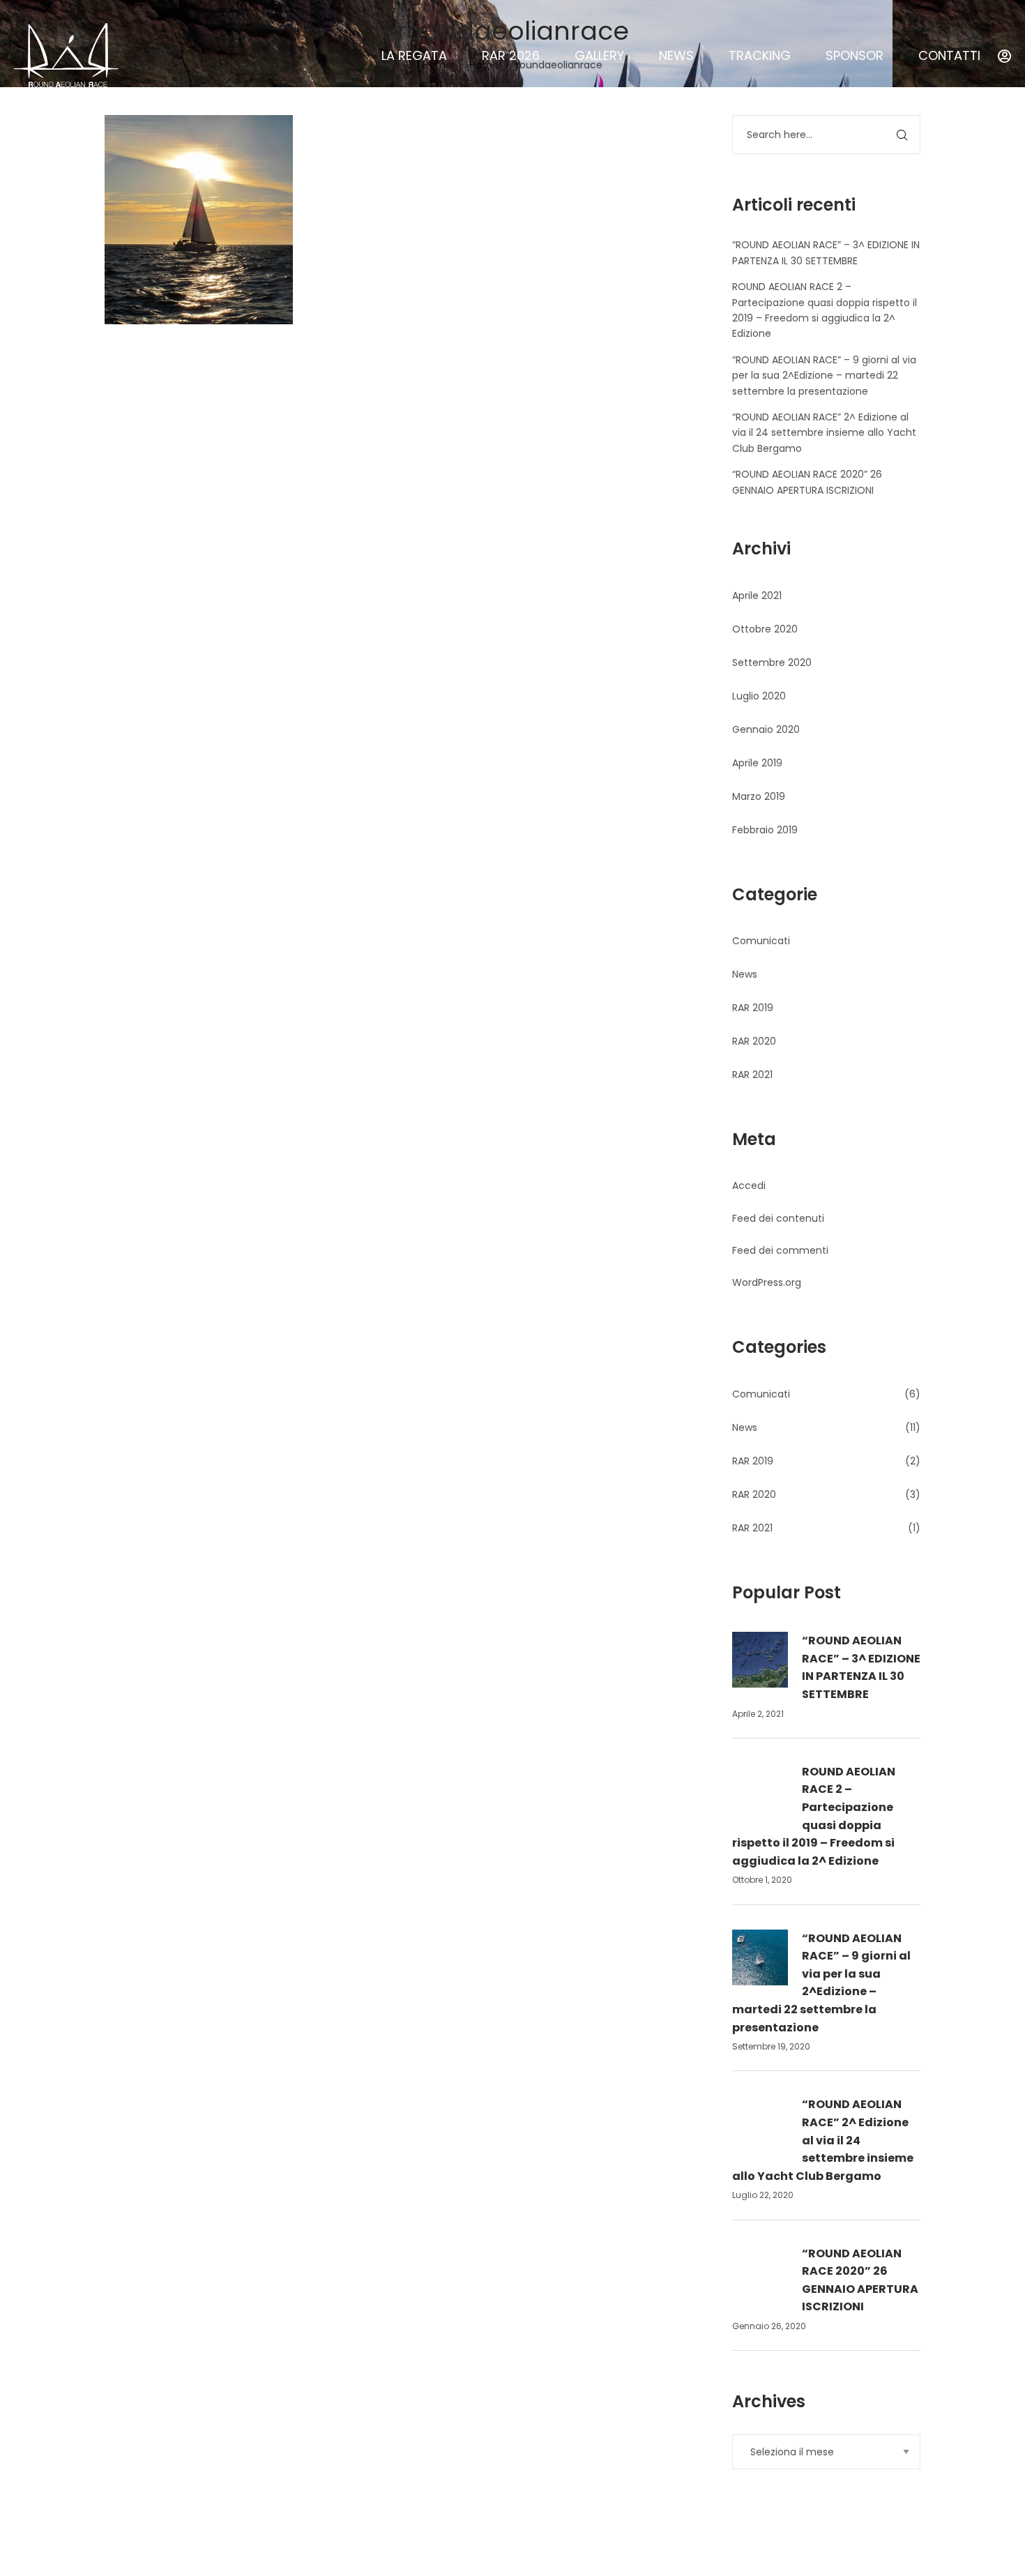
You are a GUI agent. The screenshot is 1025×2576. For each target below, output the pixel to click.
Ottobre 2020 (765, 629)
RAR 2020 (754, 1041)
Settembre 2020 (772, 662)
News (745, 974)
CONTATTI (949, 55)
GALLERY (599, 55)
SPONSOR (855, 55)
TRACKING (760, 55)
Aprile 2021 (757, 596)
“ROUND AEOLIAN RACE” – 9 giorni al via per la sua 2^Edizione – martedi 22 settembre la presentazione (824, 376)
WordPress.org (767, 1282)
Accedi (749, 1185)
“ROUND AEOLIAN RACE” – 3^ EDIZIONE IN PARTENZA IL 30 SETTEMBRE (861, 1667)
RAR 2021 (752, 1075)
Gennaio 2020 (766, 729)
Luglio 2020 (759, 696)
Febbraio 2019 (765, 830)
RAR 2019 (753, 1008)
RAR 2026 (511, 55)
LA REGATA (414, 55)
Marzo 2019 (759, 796)
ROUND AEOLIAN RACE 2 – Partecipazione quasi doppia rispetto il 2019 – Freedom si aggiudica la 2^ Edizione (814, 1816)
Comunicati (761, 941)
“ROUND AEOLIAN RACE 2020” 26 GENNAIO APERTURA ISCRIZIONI (860, 2280)
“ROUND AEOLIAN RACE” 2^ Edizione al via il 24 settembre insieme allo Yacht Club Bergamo (824, 433)
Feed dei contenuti (778, 1218)
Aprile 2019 (757, 763)
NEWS (676, 55)
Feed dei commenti (780, 1250)
